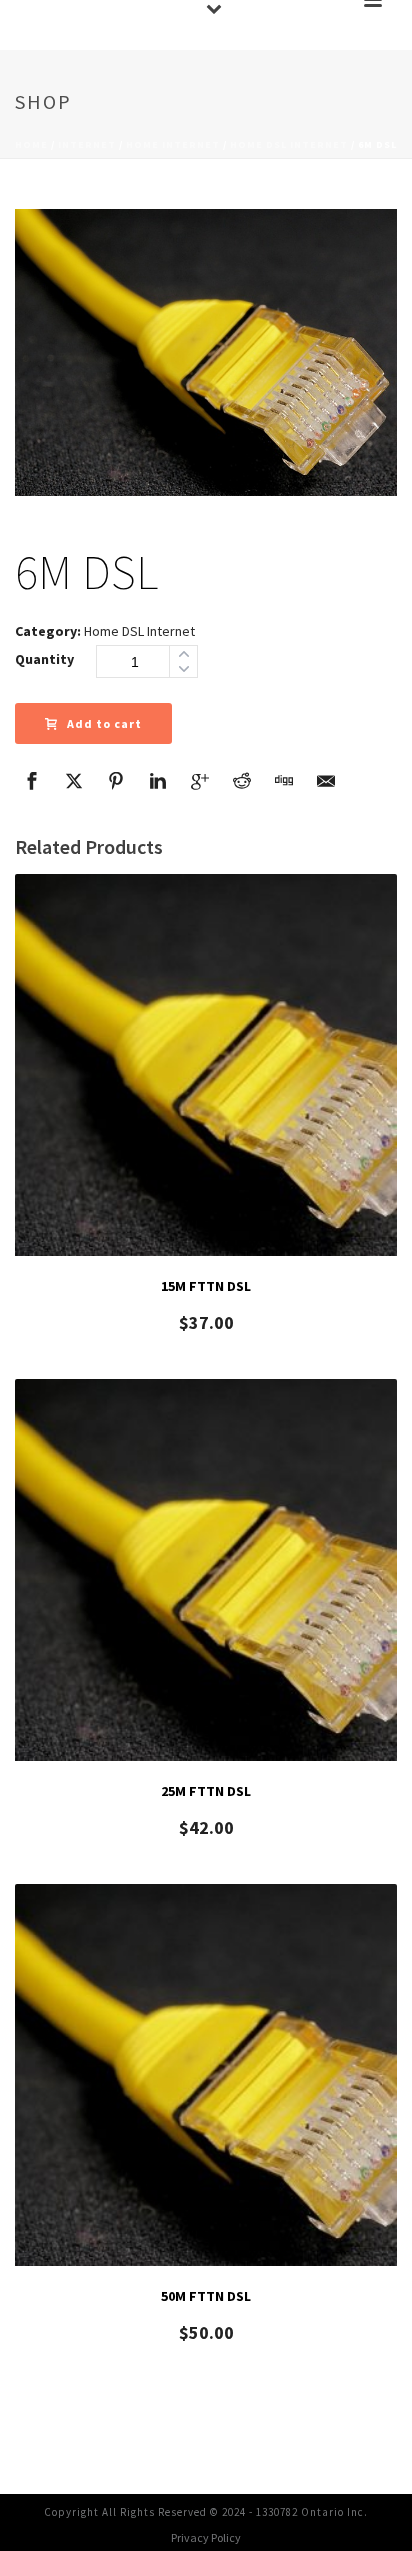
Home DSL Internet (289, 144)
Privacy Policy (206, 2537)
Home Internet (173, 144)
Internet (87, 144)
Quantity (44, 659)
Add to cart (104, 723)
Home (31, 144)
